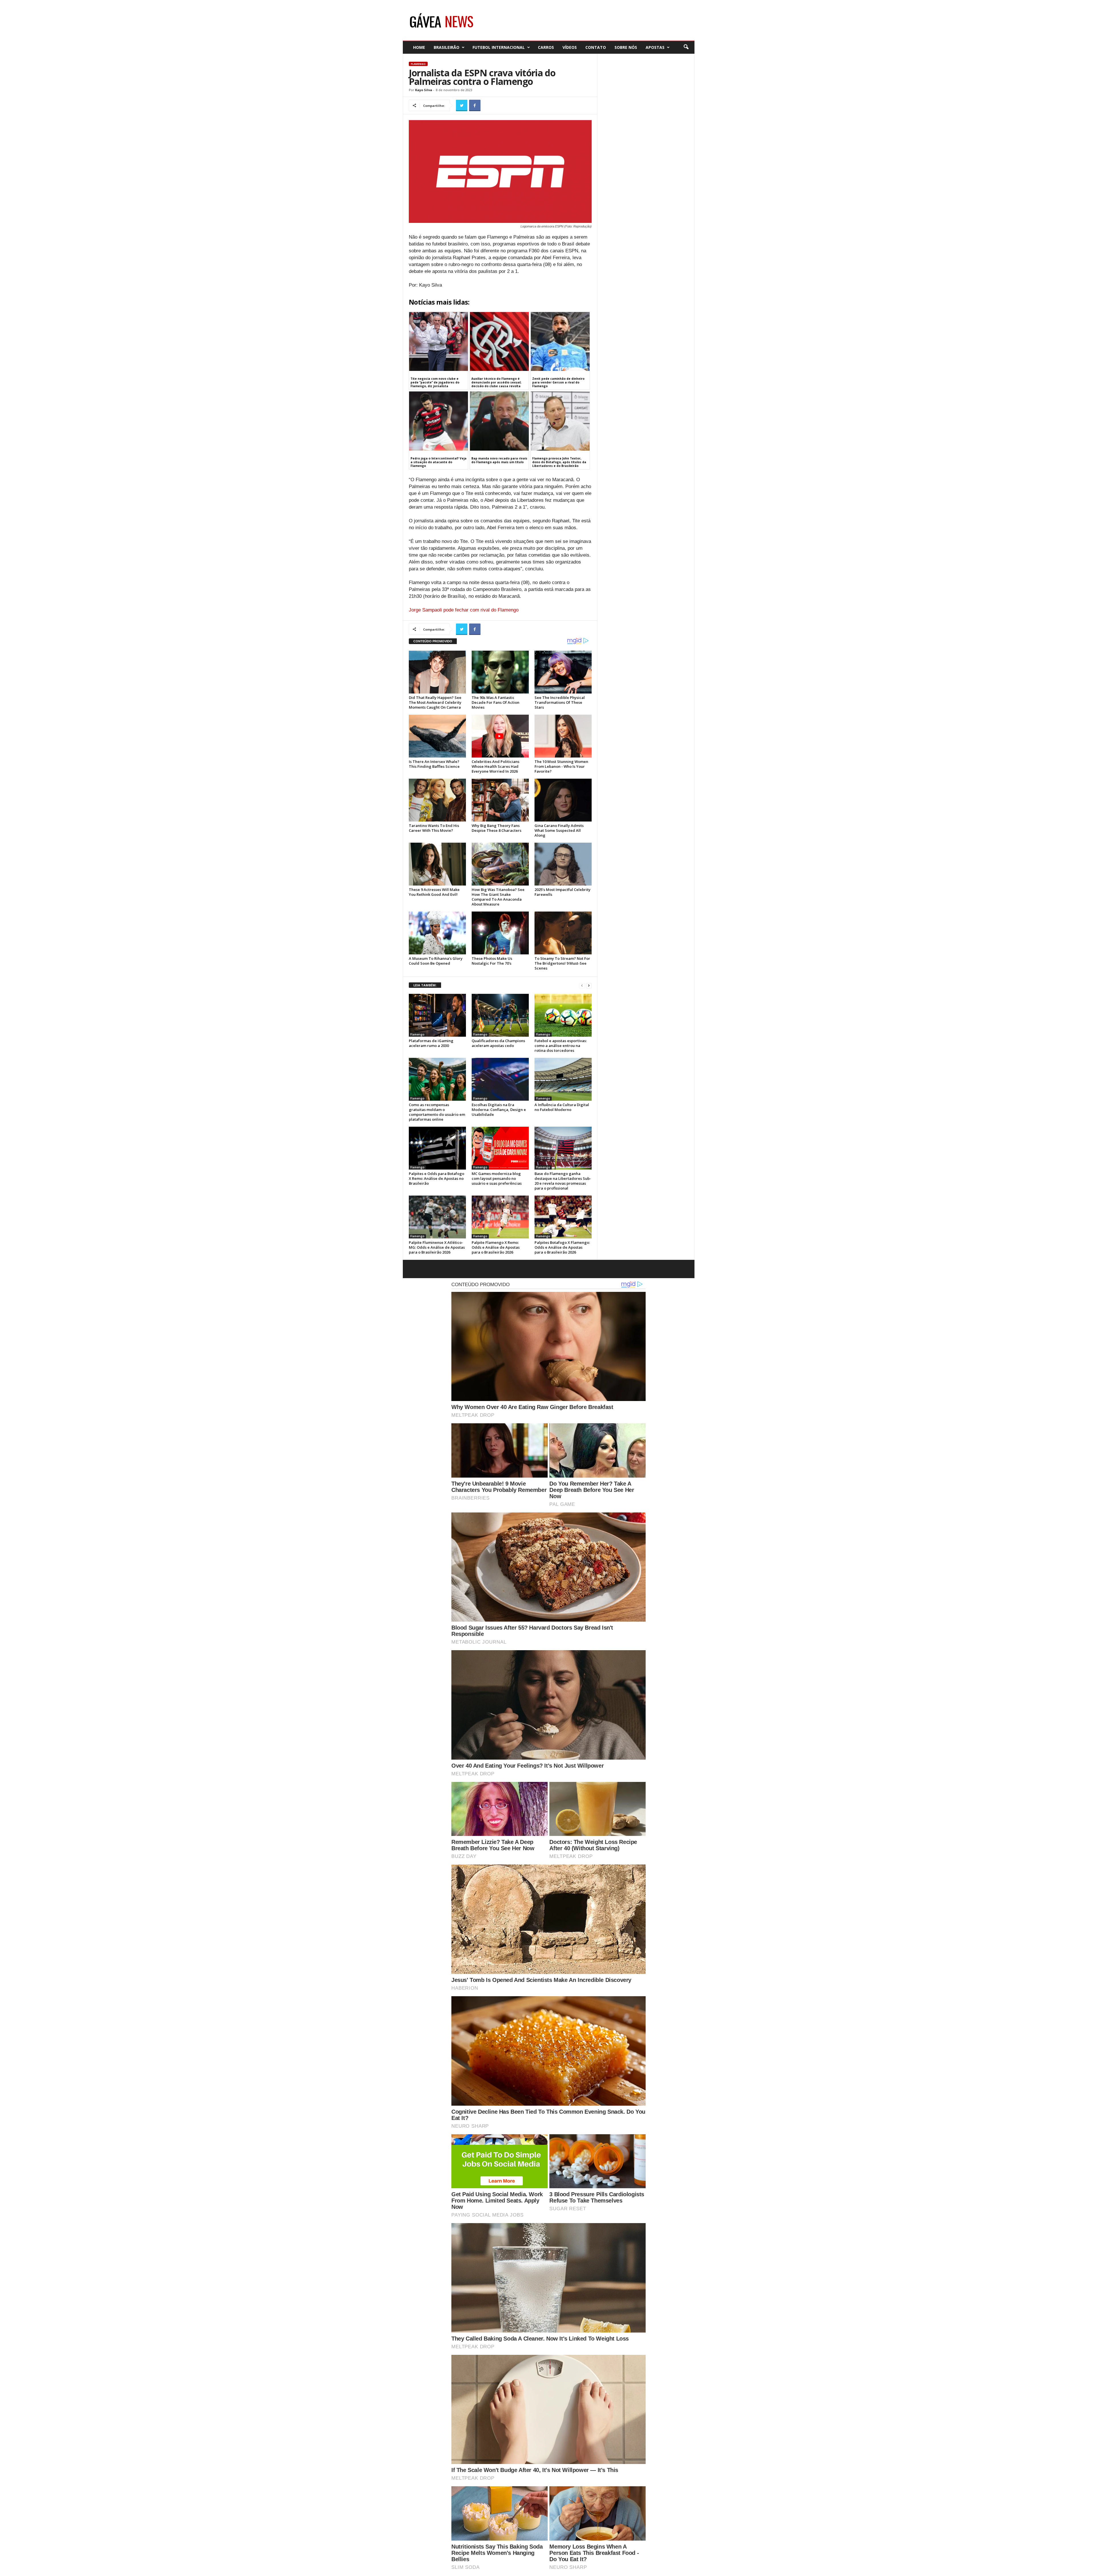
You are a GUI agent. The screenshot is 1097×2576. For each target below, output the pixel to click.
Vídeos (570, 47)
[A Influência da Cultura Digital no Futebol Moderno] (563, 1079)
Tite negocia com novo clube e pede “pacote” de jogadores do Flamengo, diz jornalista (435, 382)
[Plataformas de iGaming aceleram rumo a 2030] (437, 1015)
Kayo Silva (424, 90)
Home (419, 47)
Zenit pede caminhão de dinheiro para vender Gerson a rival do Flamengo (558, 382)
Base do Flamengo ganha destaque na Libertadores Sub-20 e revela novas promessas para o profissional (563, 1181)
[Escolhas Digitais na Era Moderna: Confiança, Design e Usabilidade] (500, 1079)
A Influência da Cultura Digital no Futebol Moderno (562, 1107)
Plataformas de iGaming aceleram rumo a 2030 (431, 1043)
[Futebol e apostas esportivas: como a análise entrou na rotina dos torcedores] (563, 1015)
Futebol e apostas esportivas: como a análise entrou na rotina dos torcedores (561, 1046)
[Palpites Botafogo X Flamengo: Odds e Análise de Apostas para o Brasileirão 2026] (563, 1217)
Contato (596, 47)
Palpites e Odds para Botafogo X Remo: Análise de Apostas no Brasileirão (437, 1178)
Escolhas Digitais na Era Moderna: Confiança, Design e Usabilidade (499, 1110)
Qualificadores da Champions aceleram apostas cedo (498, 1043)
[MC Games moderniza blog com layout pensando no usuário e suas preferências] (500, 1148)
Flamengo (418, 64)
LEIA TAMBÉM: (425, 985)
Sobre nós (626, 47)
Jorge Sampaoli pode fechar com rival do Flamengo (464, 610)
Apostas (655, 47)
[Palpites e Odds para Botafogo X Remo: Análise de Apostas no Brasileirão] (437, 1148)
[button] (686, 47)
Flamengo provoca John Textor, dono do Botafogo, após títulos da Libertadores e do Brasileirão (559, 462)
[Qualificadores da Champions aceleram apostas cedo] (500, 1015)
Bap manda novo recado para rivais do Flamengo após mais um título (499, 460)
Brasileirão (447, 47)
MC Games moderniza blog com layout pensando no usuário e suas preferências (497, 1178)
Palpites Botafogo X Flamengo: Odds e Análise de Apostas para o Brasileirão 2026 (562, 1247)
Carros (546, 47)
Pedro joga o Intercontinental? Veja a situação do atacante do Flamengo (439, 462)
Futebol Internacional (499, 47)
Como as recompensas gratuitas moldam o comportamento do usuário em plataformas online (437, 1112)
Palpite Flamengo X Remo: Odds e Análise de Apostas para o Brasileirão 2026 (496, 1247)
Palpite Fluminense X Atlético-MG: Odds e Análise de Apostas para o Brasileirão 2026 (437, 1247)
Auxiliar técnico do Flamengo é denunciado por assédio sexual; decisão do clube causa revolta (496, 382)
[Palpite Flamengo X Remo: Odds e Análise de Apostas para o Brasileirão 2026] (500, 1217)
